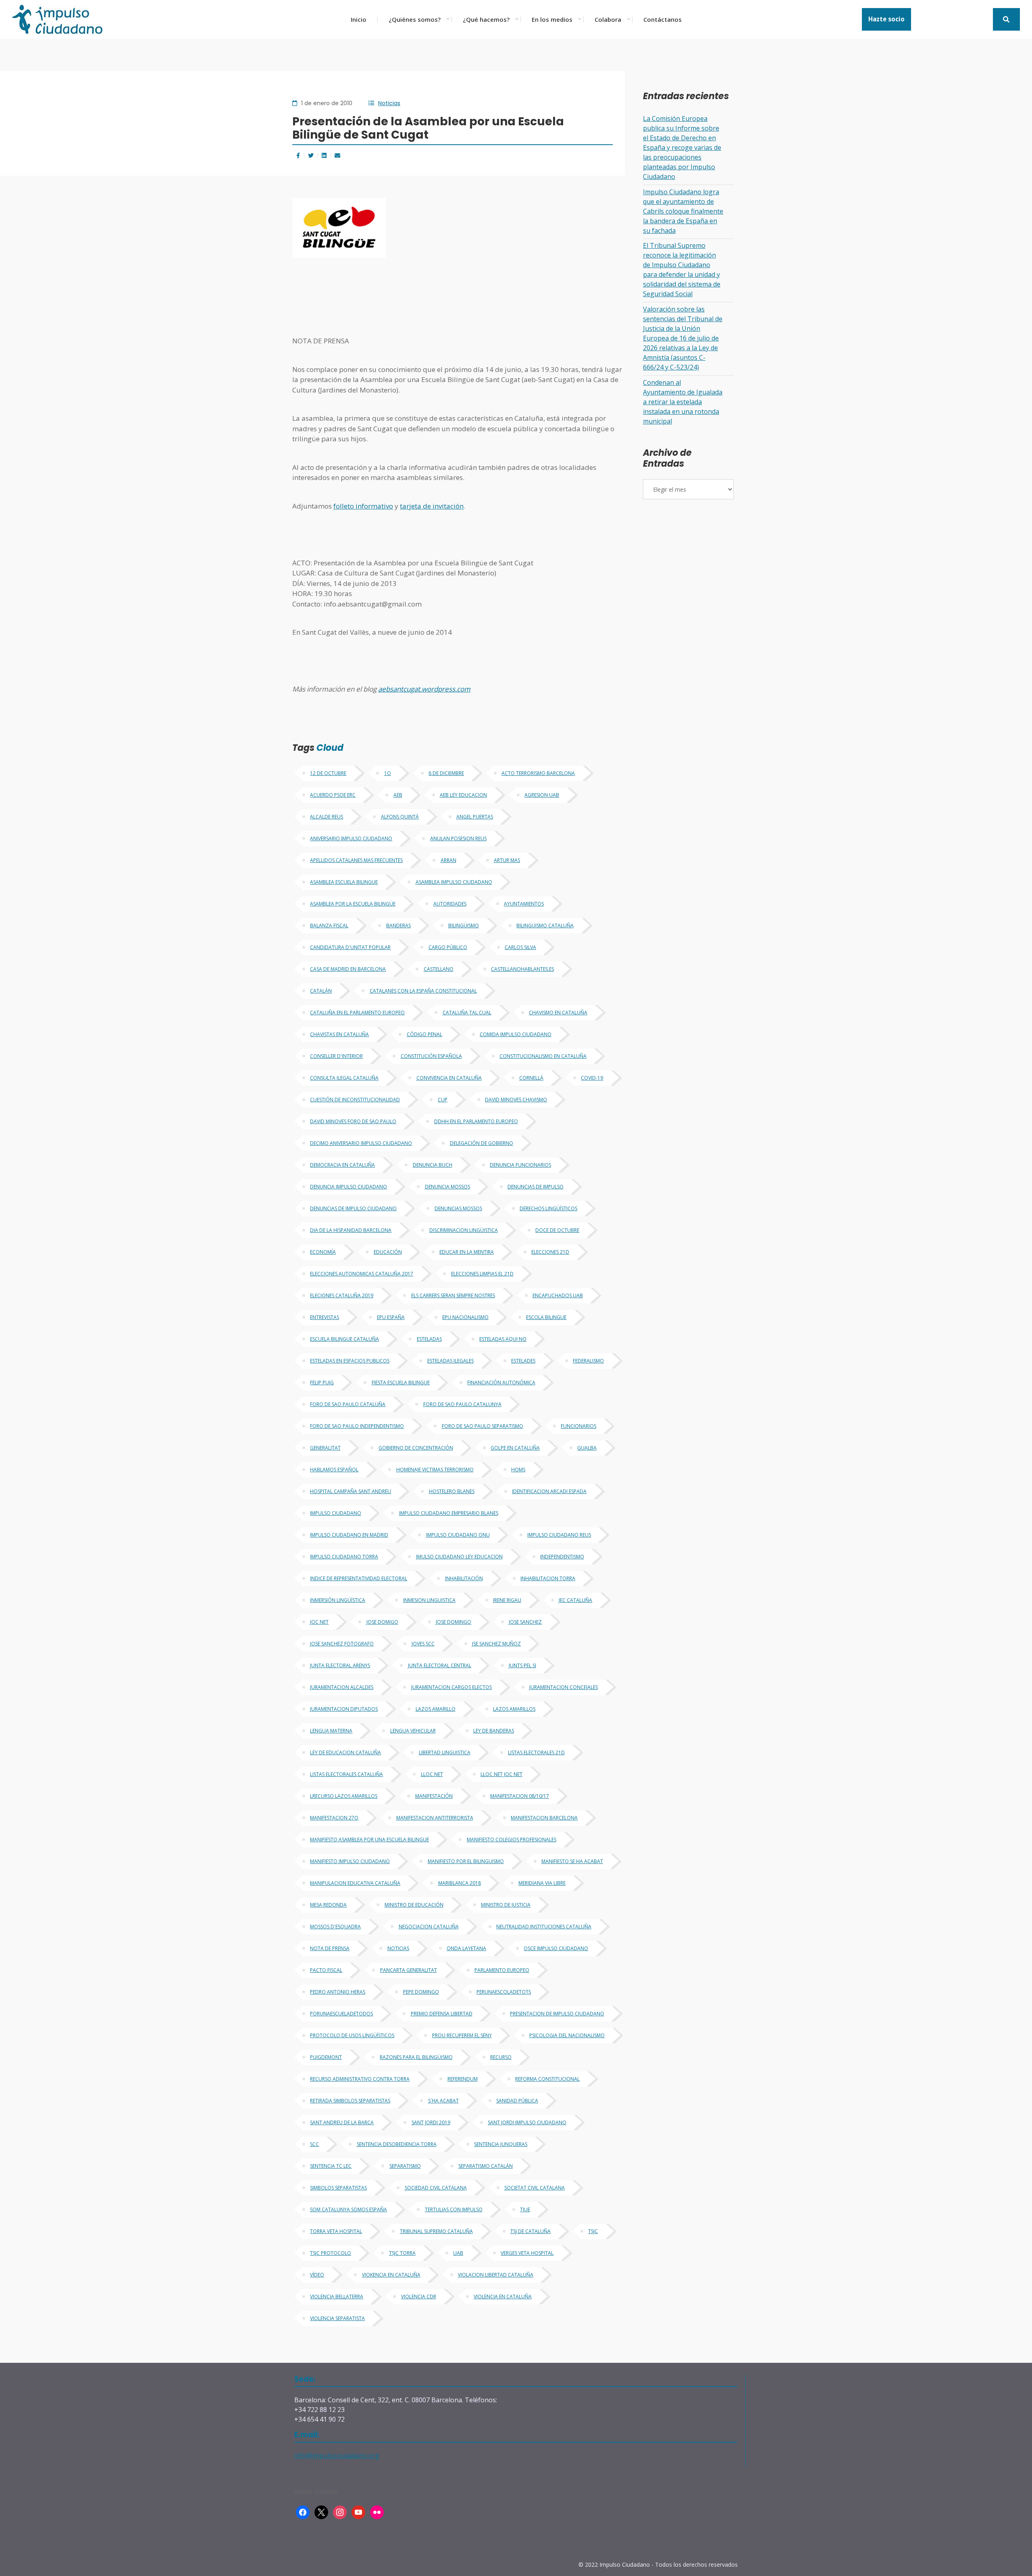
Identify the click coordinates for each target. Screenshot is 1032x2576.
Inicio (359, 19)
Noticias (389, 103)
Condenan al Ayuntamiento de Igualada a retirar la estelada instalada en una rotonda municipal (683, 402)
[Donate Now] (1006, 19)
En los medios (552, 19)
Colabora (608, 19)
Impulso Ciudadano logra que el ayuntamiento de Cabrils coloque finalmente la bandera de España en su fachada (683, 211)
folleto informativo (363, 506)
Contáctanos (663, 19)
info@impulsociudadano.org (337, 2456)
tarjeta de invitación (432, 506)
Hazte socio (886, 19)
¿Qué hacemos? (486, 19)
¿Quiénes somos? (415, 19)
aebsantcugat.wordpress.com (424, 689)
